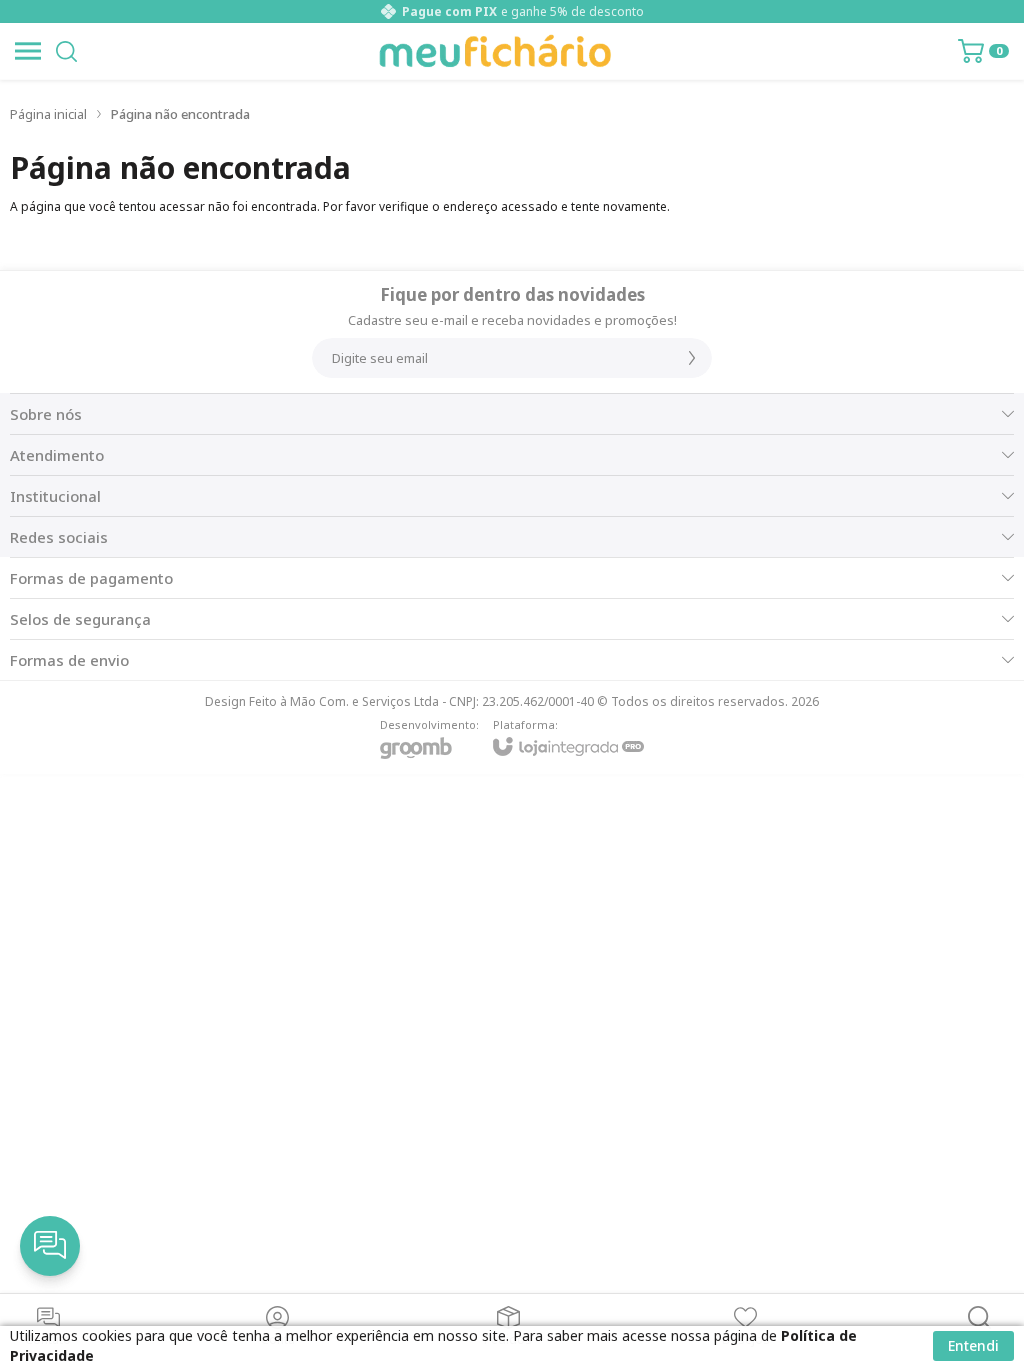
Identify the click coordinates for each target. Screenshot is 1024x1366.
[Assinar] (692, 358)
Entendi (973, 1345)
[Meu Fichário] (495, 51)
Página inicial (48, 114)
